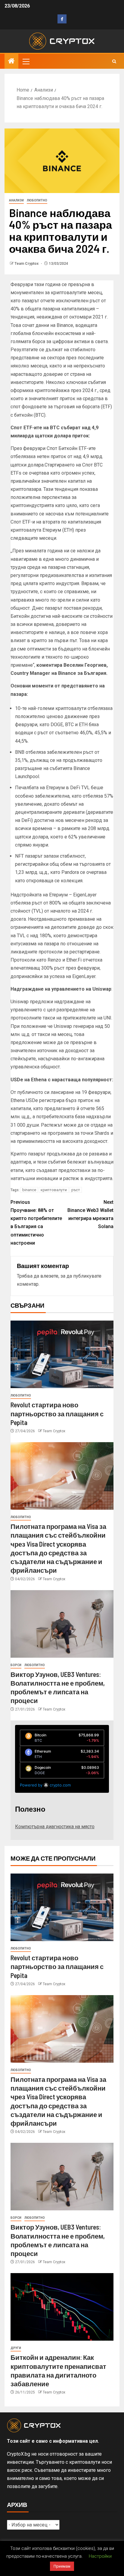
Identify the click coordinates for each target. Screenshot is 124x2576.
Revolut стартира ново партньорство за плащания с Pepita (57, 1413)
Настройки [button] (100, 2556)
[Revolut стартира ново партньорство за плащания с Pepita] (62, 1354)
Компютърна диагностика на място (55, 1827)
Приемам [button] (62, 2566)
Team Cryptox (27, 264)
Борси (16, 1665)
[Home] (11, 62)
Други (16, 2348)
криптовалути (54, 1190)
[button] (26, 61)
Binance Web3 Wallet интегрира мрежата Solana (90, 1214)
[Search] (114, 61)
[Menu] (26, 61)
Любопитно (37, 200)
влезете (49, 1276)
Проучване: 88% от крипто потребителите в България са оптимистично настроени (36, 1223)
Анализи (16, 200)
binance (29, 1190)
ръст (76, 1190)
